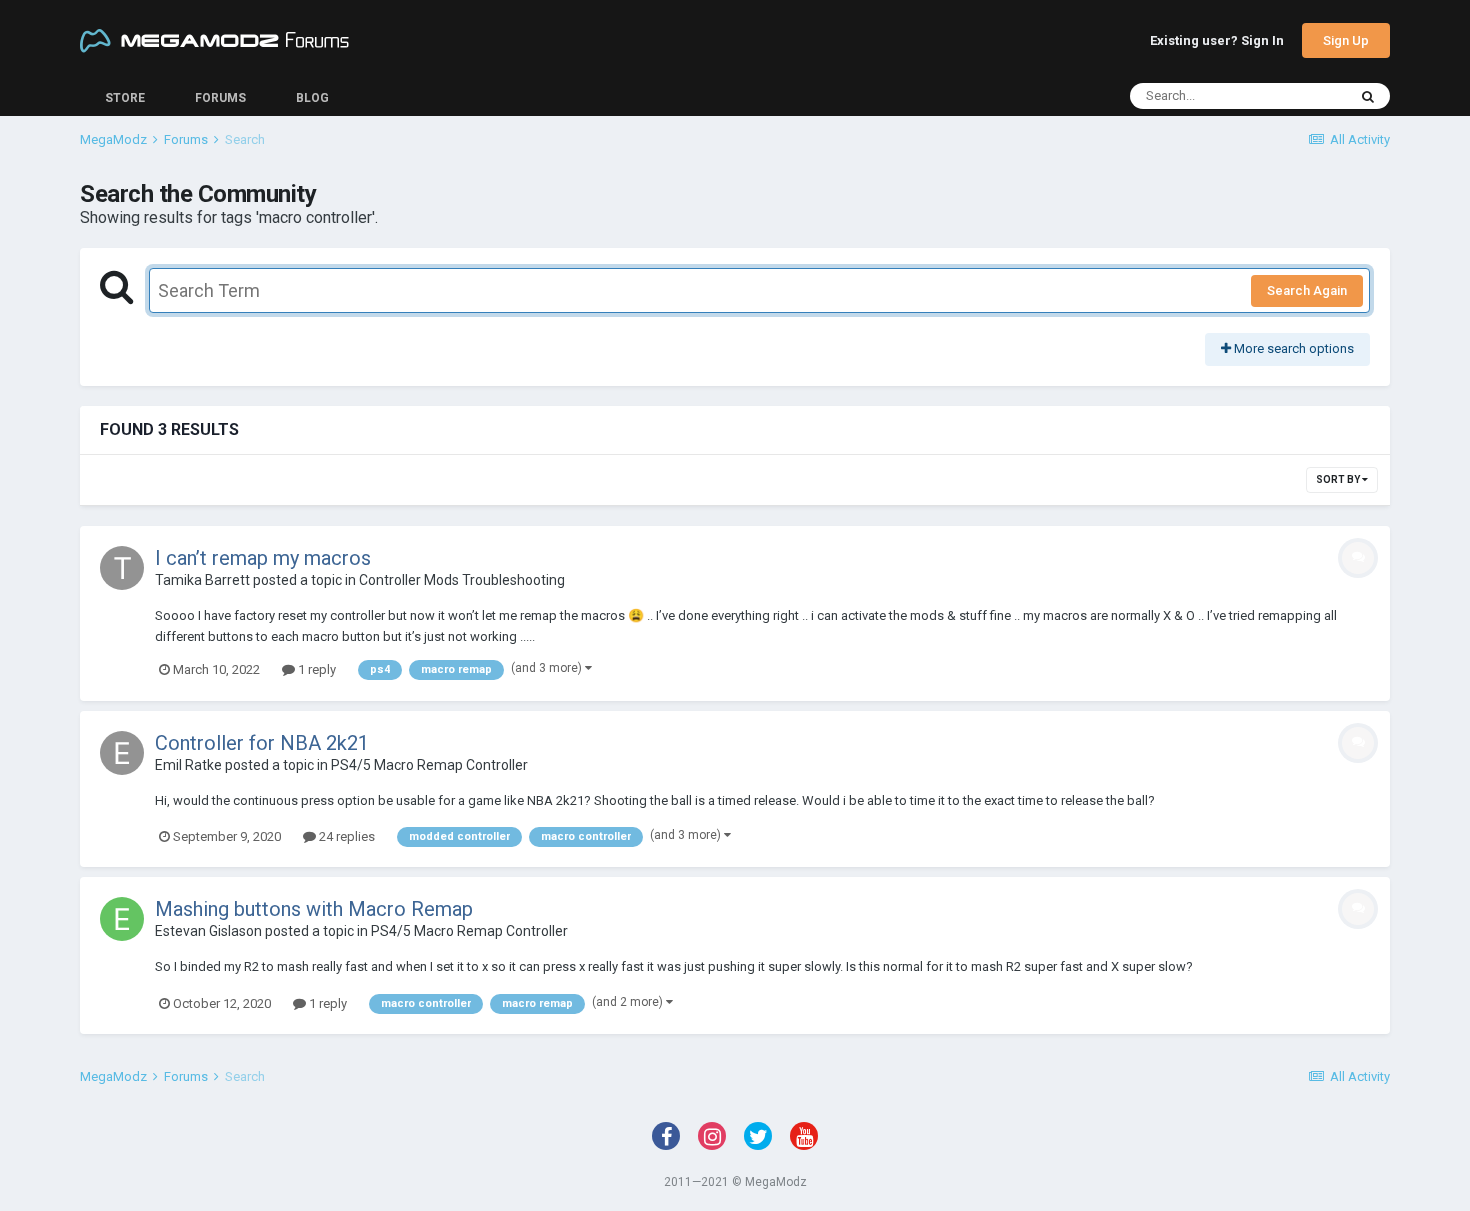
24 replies (345, 836)
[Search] (1368, 96)
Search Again (1307, 290)
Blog (312, 98)
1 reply (315, 669)
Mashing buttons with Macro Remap (314, 909)
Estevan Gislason (208, 931)
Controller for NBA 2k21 (262, 743)
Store (125, 98)
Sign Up (1346, 40)
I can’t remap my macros (263, 558)
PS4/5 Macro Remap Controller (429, 765)
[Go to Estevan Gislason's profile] (122, 919)
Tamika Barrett (202, 580)
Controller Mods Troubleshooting (462, 580)
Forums (220, 98)
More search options (1292, 348)
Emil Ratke (188, 765)
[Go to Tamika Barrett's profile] (122, 568)
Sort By (1339, 479)
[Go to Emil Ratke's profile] (122, 753)
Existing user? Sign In (1217, 41)
